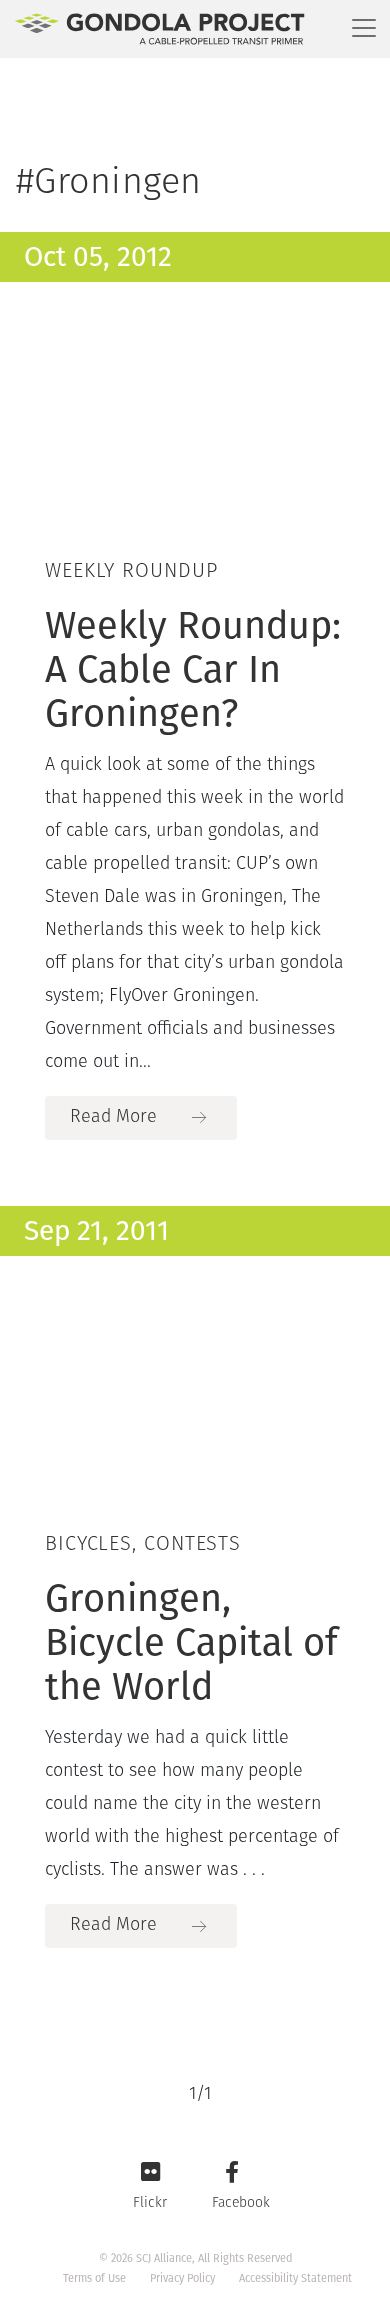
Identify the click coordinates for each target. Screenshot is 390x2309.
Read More (113, 1118)
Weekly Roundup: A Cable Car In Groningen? (193, 669)
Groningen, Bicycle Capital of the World (191, 1642)
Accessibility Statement (295, 2278)
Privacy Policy (182, 2278)
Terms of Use (94, 2278)
